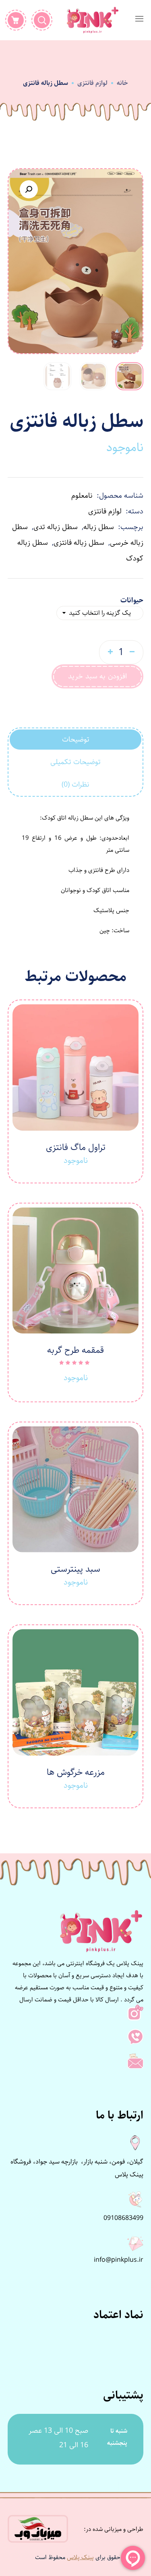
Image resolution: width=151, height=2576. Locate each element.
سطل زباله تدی (56, 527)
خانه (122, 83)
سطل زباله (99, 527)
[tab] (76, 740)
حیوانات (132, 600)
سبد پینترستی (75, 1569)
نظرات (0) (75, 785)
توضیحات (76, 740)
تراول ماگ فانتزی (76, 1147)
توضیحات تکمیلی (75, 762)
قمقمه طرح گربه (75, 1350)
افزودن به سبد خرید (97, 676)
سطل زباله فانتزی (79, 543)
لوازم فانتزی (92, 83)
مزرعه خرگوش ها (76, 1772)
